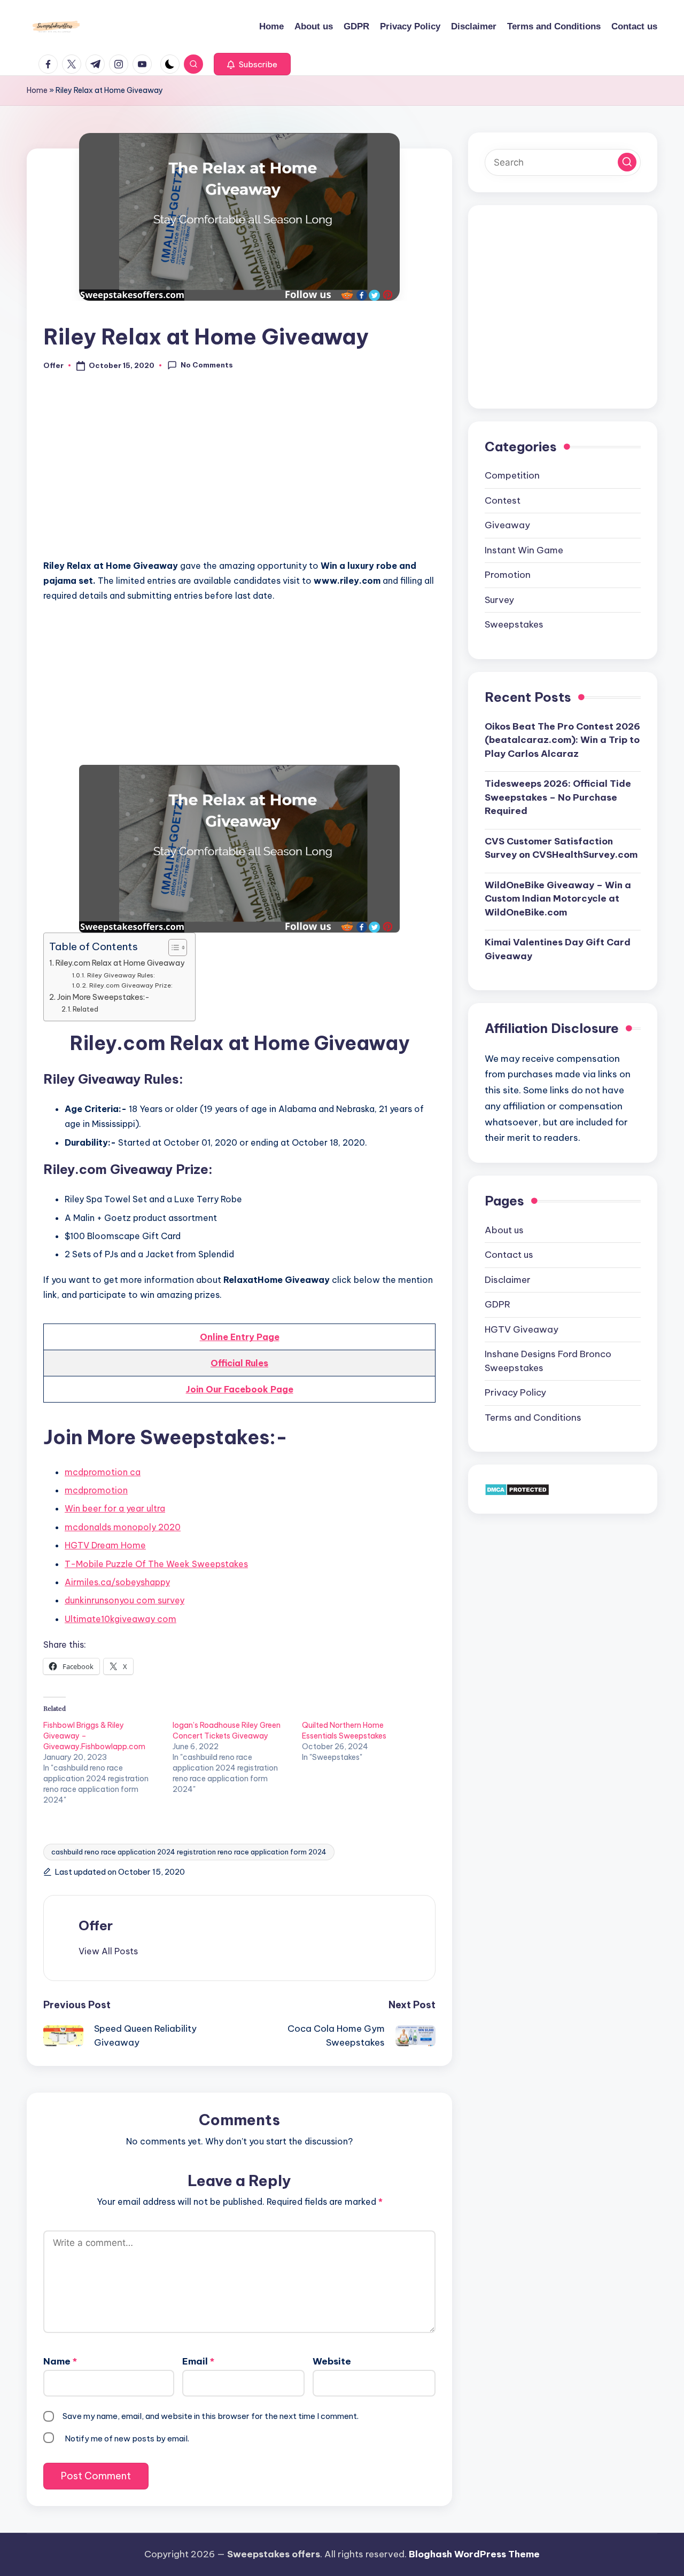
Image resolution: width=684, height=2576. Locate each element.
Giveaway (507, 525)
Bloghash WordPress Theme (474, 2554)
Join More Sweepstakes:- (103, 997)
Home (37, 90)
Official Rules (239, 1363)
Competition (512, 475)
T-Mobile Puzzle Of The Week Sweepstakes (156, 1564)
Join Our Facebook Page (240, 1389)
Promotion (508, 575)
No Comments (207, 365)
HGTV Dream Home (105, 1545)
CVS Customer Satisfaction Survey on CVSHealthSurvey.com (561, 848)
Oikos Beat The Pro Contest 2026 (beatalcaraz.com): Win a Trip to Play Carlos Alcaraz (562, 739)
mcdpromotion (96, 1490)
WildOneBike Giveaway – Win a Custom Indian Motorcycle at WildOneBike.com (558, 898)
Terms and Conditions (533, 1418)
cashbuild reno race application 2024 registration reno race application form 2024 (189, 1852)
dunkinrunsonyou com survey (125, 1600)
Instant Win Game (524, 550)
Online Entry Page (240, 1337)
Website (332, 2361)
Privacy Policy (515, 1392)
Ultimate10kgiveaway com (121, 1619)
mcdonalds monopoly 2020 (123, 1527)
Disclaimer (508, 1280)
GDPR (498, 1304)
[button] (252, 64)
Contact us (509, 1255)
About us (504, 1230)
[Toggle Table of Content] (172, 948)
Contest (503, 500)
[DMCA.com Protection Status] (517, 1489)
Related (85, 1009)
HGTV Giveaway (522, 1329)
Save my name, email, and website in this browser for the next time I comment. (211, 2416)
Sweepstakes (514, 624)
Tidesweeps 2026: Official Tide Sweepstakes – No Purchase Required (558, 797)
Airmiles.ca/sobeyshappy (117, 1582)
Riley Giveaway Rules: (121, 975)
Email (198, 2361)
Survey (499, 600)
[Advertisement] (239, 471)
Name (60, 2361)
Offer (96, 1925)
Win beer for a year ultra (115, 1508)
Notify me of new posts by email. (127, 2438)
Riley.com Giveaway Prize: (131, 985)
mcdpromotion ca (103, 1472)
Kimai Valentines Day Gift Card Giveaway (558, 949)
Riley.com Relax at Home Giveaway (120, 963)
